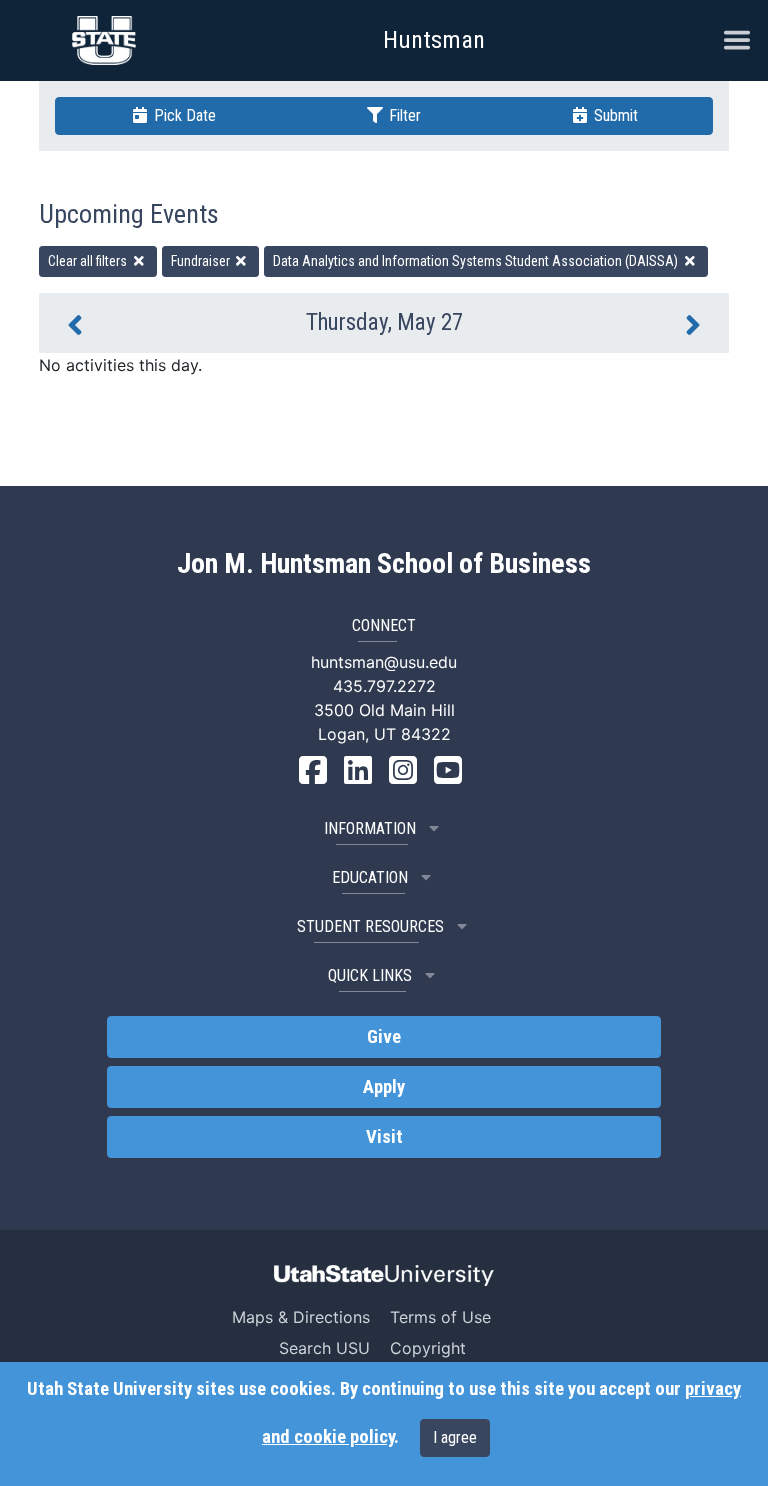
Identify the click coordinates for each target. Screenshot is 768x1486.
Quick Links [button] (370, 975)
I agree (455, 1437)
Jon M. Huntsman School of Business (384, 564)
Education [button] (370, 877)
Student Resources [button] (370, 926)
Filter (403, 115)
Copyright (428, 1348)
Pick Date (183, 115)
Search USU (324, 1348)
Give (384, 1037)
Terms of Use (440, 1317)
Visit (384, 1137)
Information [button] (370, 828)
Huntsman (434, 40)
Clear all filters (89, 261)
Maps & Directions (301, 1317)
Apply (384, 1087)
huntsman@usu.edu (384, 662)
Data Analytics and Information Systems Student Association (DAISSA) (477, 261)
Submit (614, 115)
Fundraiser (202, 261)
